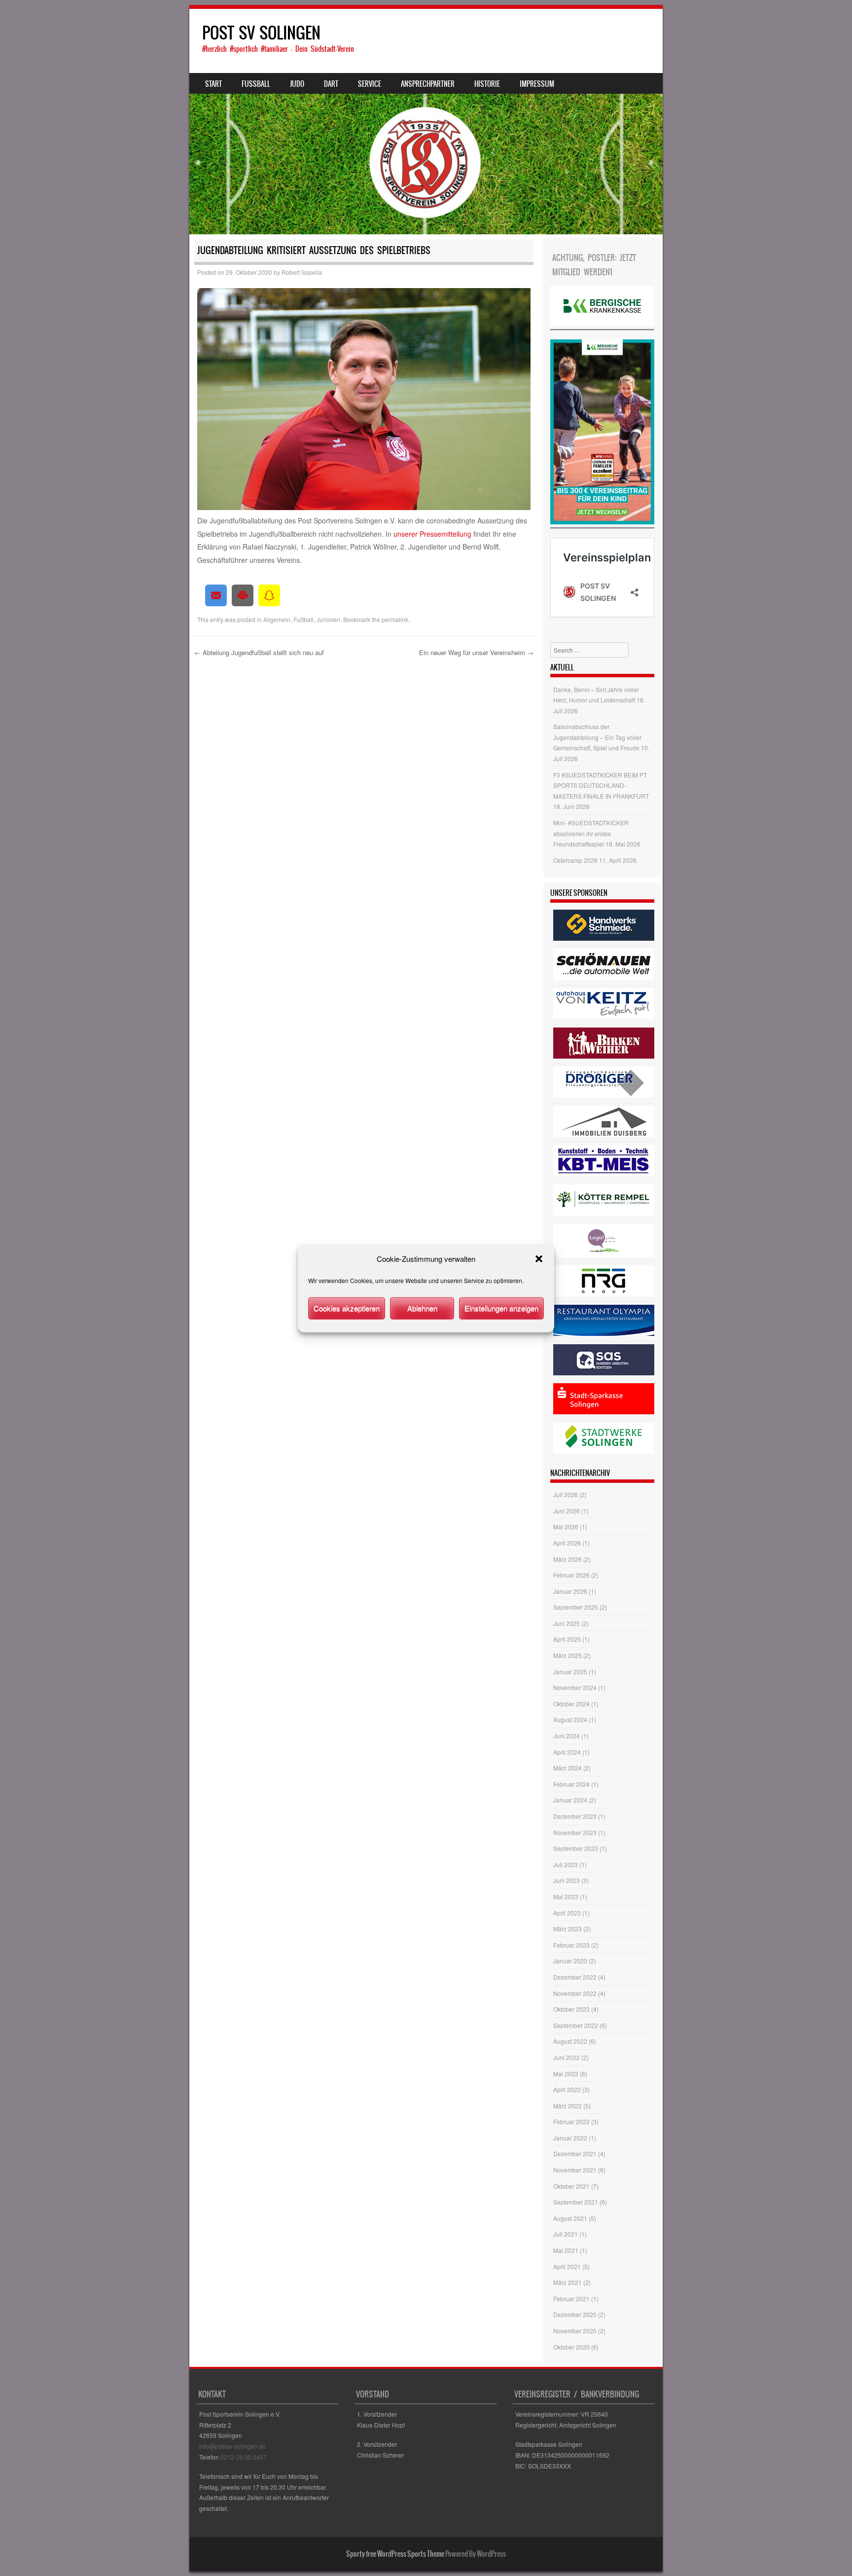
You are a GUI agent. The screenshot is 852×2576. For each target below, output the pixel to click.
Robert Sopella (302, 272)
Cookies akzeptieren (347, 1308)
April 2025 (567, 1639)
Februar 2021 (571, 2299)
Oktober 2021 (571, 2186)
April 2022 (567, 2089)
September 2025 (576, 1607)
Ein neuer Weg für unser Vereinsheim (476, 652)
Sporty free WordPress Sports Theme (395, 2554)
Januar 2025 (570, 1672)
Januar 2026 (570, 1591)
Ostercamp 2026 (575, 860)
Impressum (537, 84)
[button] (539, 1259)
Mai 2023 (566, 1896)
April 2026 (567, 1543)
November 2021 (575, 2170)
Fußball (303, 619)
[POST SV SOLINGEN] (426, 122)
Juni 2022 (567, 2057)
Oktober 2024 (571, 1704)
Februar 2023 (571, 1945)
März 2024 (568, 1768)
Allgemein (277, 619)
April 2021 (567, 2266)
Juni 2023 (567, 1880)
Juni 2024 (567, 1736)
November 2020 (575, 2331)
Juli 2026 (566, 1494)
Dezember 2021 (575, 2153)
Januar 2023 (570, 1961)
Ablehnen (422, 1308)
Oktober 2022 (571, 2009)
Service (370, 84)
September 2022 (576, 2025)
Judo (297, 84)
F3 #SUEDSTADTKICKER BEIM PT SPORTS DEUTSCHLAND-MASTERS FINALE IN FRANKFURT (601, 785)
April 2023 (567, 1913)
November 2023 (575, 1832)
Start (213, 84)
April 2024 (567, 1752)
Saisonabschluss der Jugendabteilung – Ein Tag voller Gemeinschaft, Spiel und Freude (597, 737)
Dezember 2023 (575, 1816)
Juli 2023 (566, 1864)
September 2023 (576, 1848)
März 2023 (568, 1929)
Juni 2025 (567, 1623)
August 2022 (570, 2041)
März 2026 (568, 1559)
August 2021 (570, 2218)
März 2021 (568, 2282)
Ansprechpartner (428, 84)
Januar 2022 (570, 2138)
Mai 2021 (566, 2250)
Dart (331, 84)
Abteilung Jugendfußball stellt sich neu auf (259, 652)
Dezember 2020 (575, 2314)
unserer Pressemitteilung (432, 534)
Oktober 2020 (571, 2347)
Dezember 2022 (575, 1977)
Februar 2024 (571, 1784)
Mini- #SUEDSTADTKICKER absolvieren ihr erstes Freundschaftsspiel (591, 833)
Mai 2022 (566, 2074)
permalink (395, 619)
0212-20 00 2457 (244, 2457)
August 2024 (570, 1719)
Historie (487, 84)
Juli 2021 (566, 2234)
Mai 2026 (566, 1527)
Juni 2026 (567, 1511)
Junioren (328, 619)
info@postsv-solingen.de (232, 2446)
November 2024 (575, 1687)
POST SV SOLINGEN (261, 33)
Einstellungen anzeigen (501, 1308)
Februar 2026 (571, 1575)
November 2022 (575, 1993)
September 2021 (576, 2202)
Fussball (256, 84)
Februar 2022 (571, 2121)
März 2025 (568, 1655)
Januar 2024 (570, 1800)
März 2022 (568, 2106)
